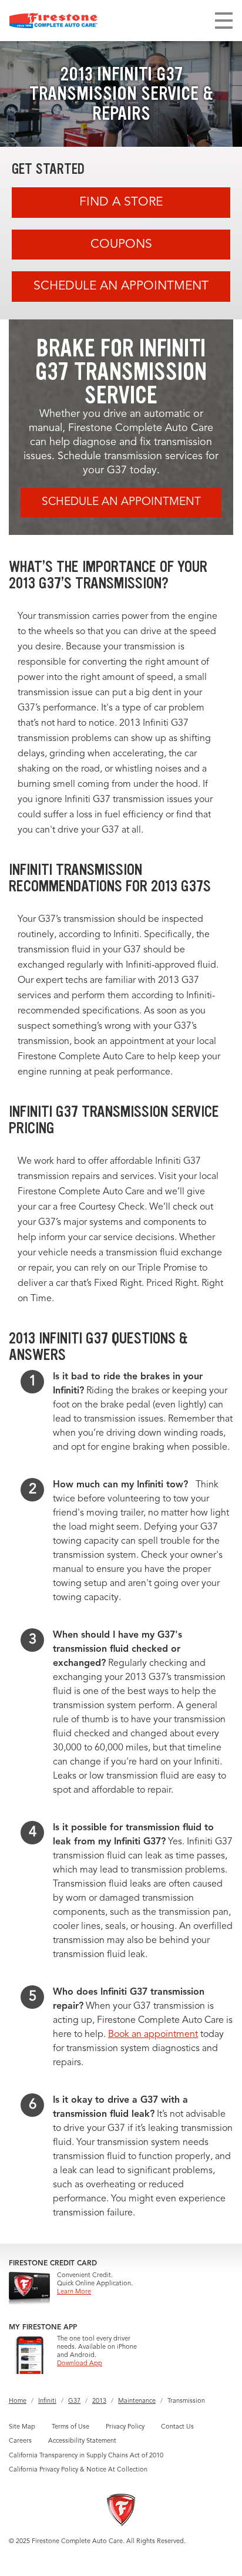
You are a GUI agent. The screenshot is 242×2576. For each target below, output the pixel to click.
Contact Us (177, 2427)
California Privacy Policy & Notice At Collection (78, 2470)
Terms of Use (70, 2427)
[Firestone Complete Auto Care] (53, 21)
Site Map (22, 2427)
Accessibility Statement (82, 2441)
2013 (99, 2401)
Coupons (121, 245)
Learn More (74, 2292)
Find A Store (121, 202)
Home (18, 2401)
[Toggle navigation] (224, 21)
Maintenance (137, 2401)
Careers (20, 2441)
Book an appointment (153, 2035)
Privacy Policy (125, 2427)
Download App (80, 2364)
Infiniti (47, 2401)
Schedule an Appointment (121, 286)
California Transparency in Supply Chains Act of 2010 (86, 2456)
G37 (74, 2401)
